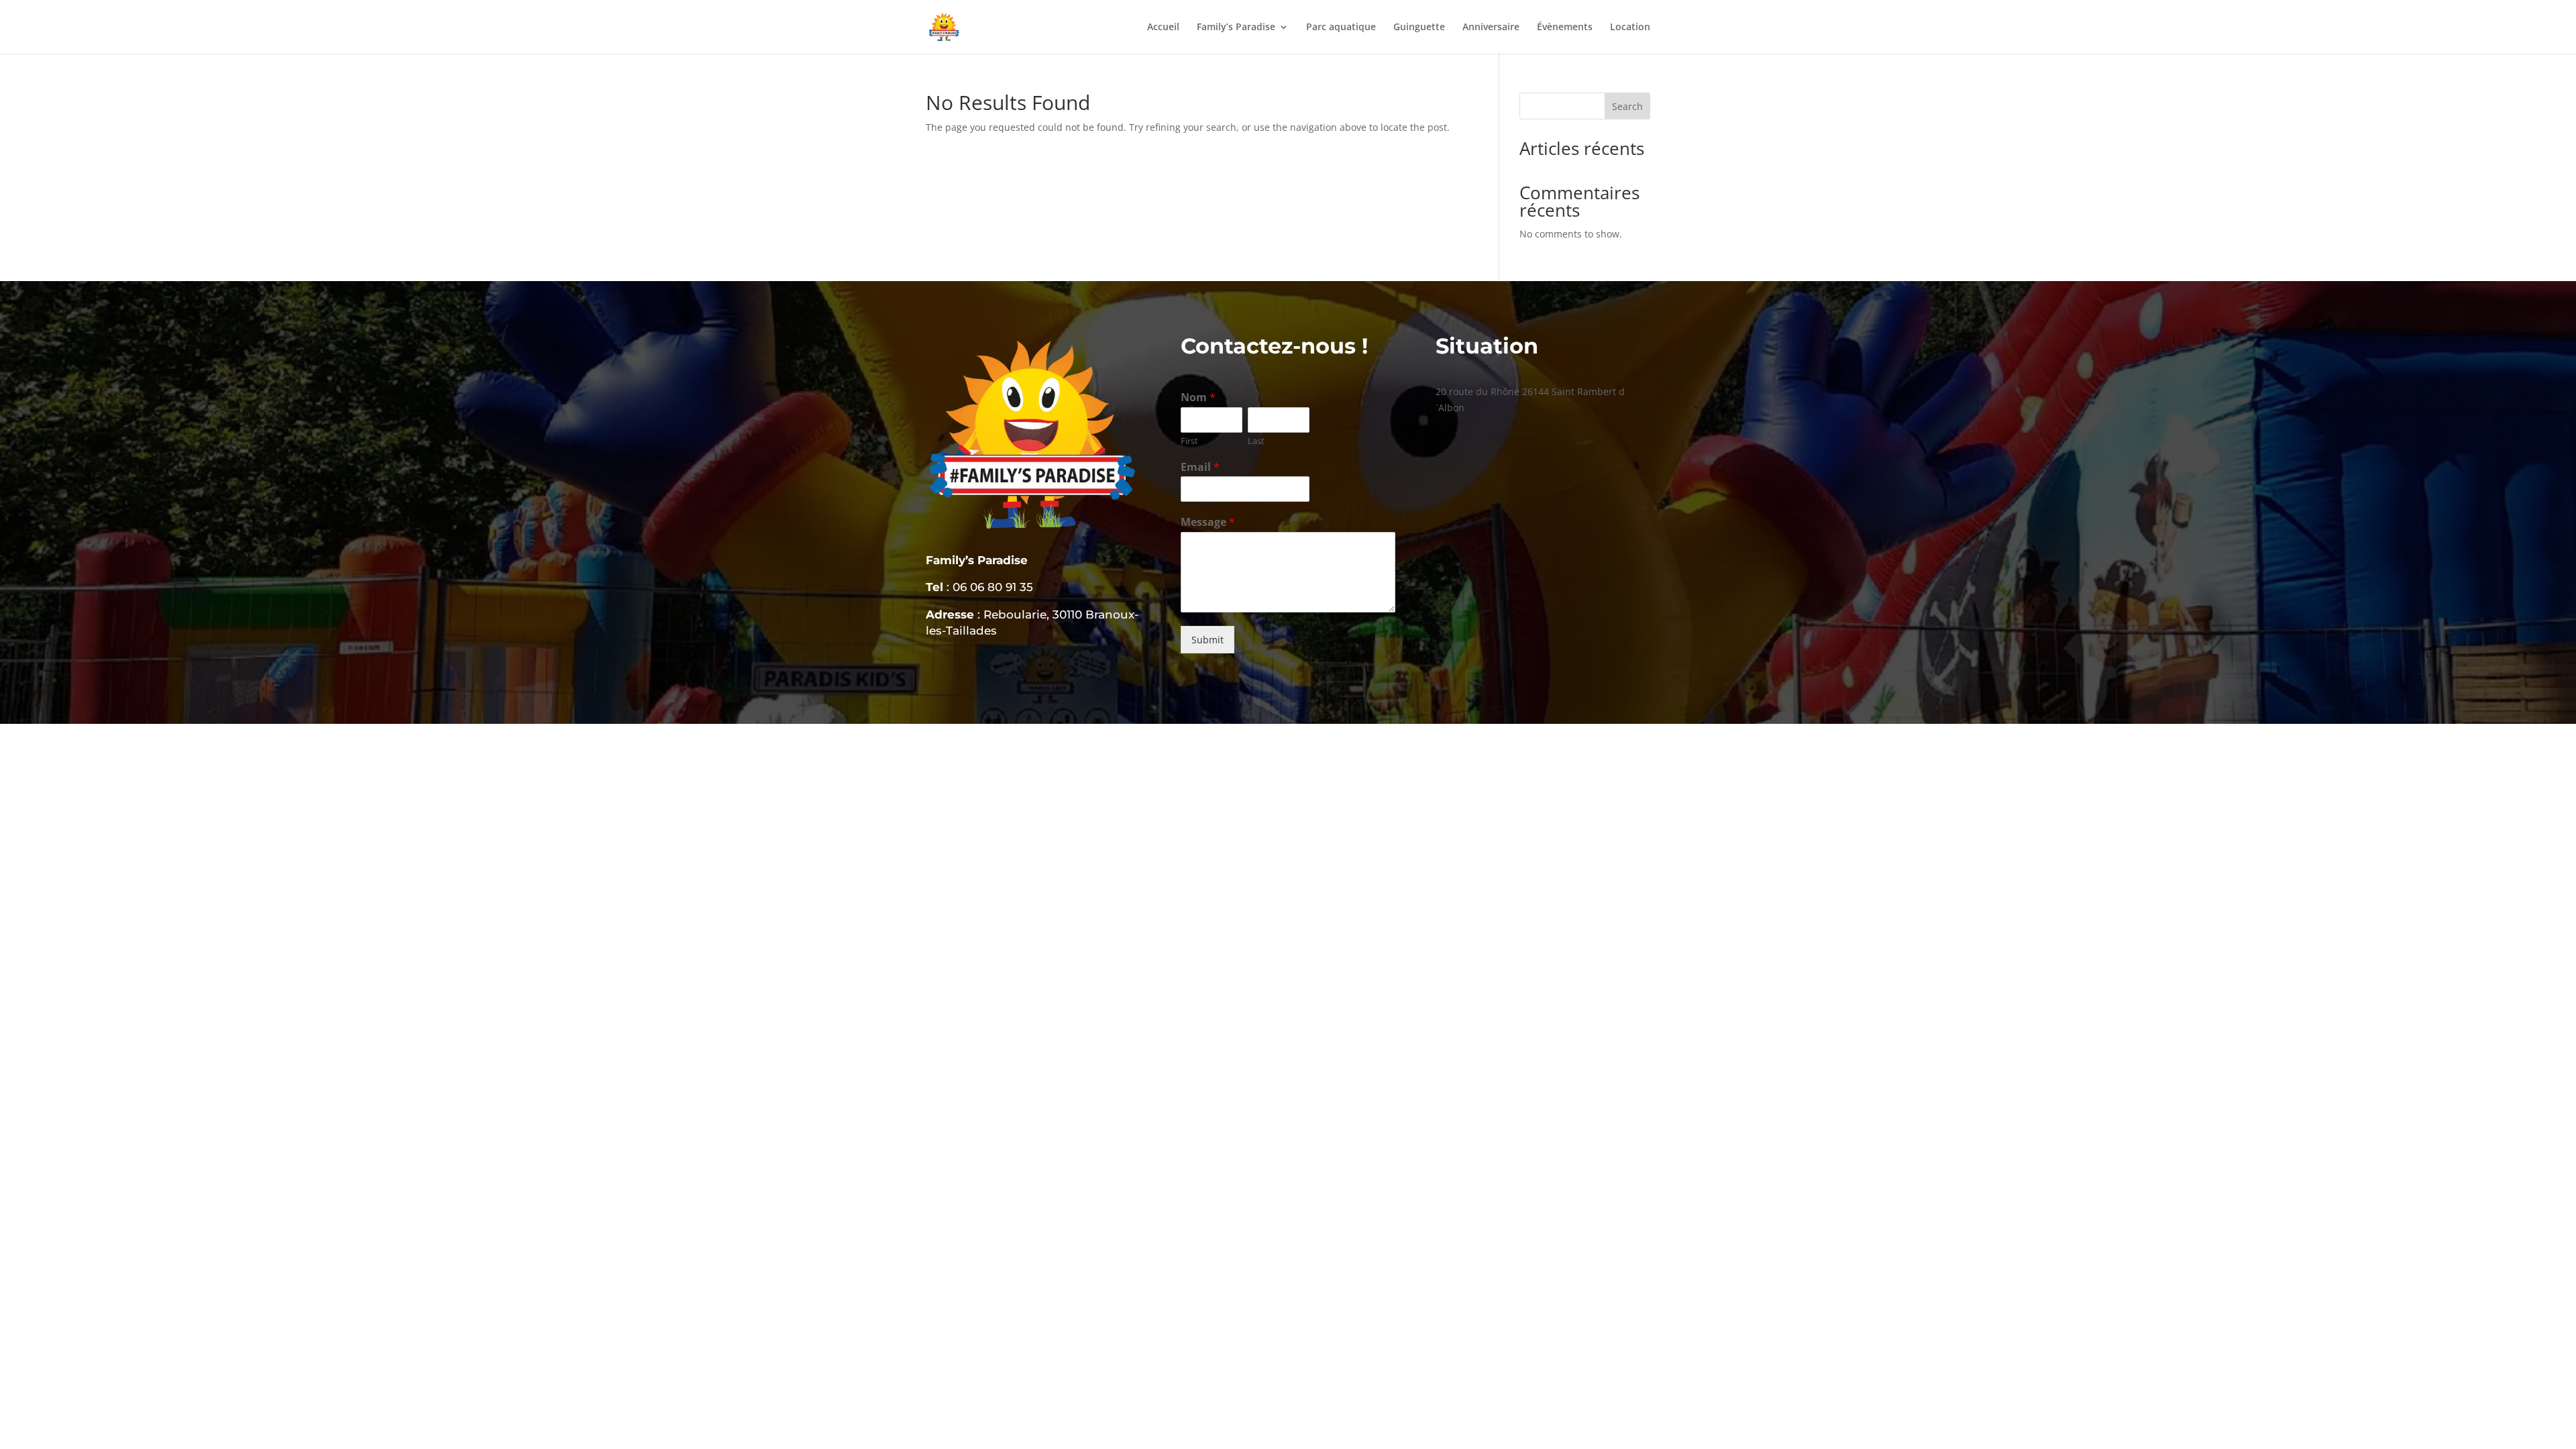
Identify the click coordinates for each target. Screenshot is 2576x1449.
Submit (1207, 640)
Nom (1198, 397)
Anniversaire (1491, 28)
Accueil (1163, 28)
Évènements (1565, 28)
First (1189, 441)
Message (1208, 522)
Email (1200, 467)
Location (1630, 28)
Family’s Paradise (1236, 28)
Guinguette (1419, 28)
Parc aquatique (1341, 28)
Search (1627, 106)
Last (1256, 441)
